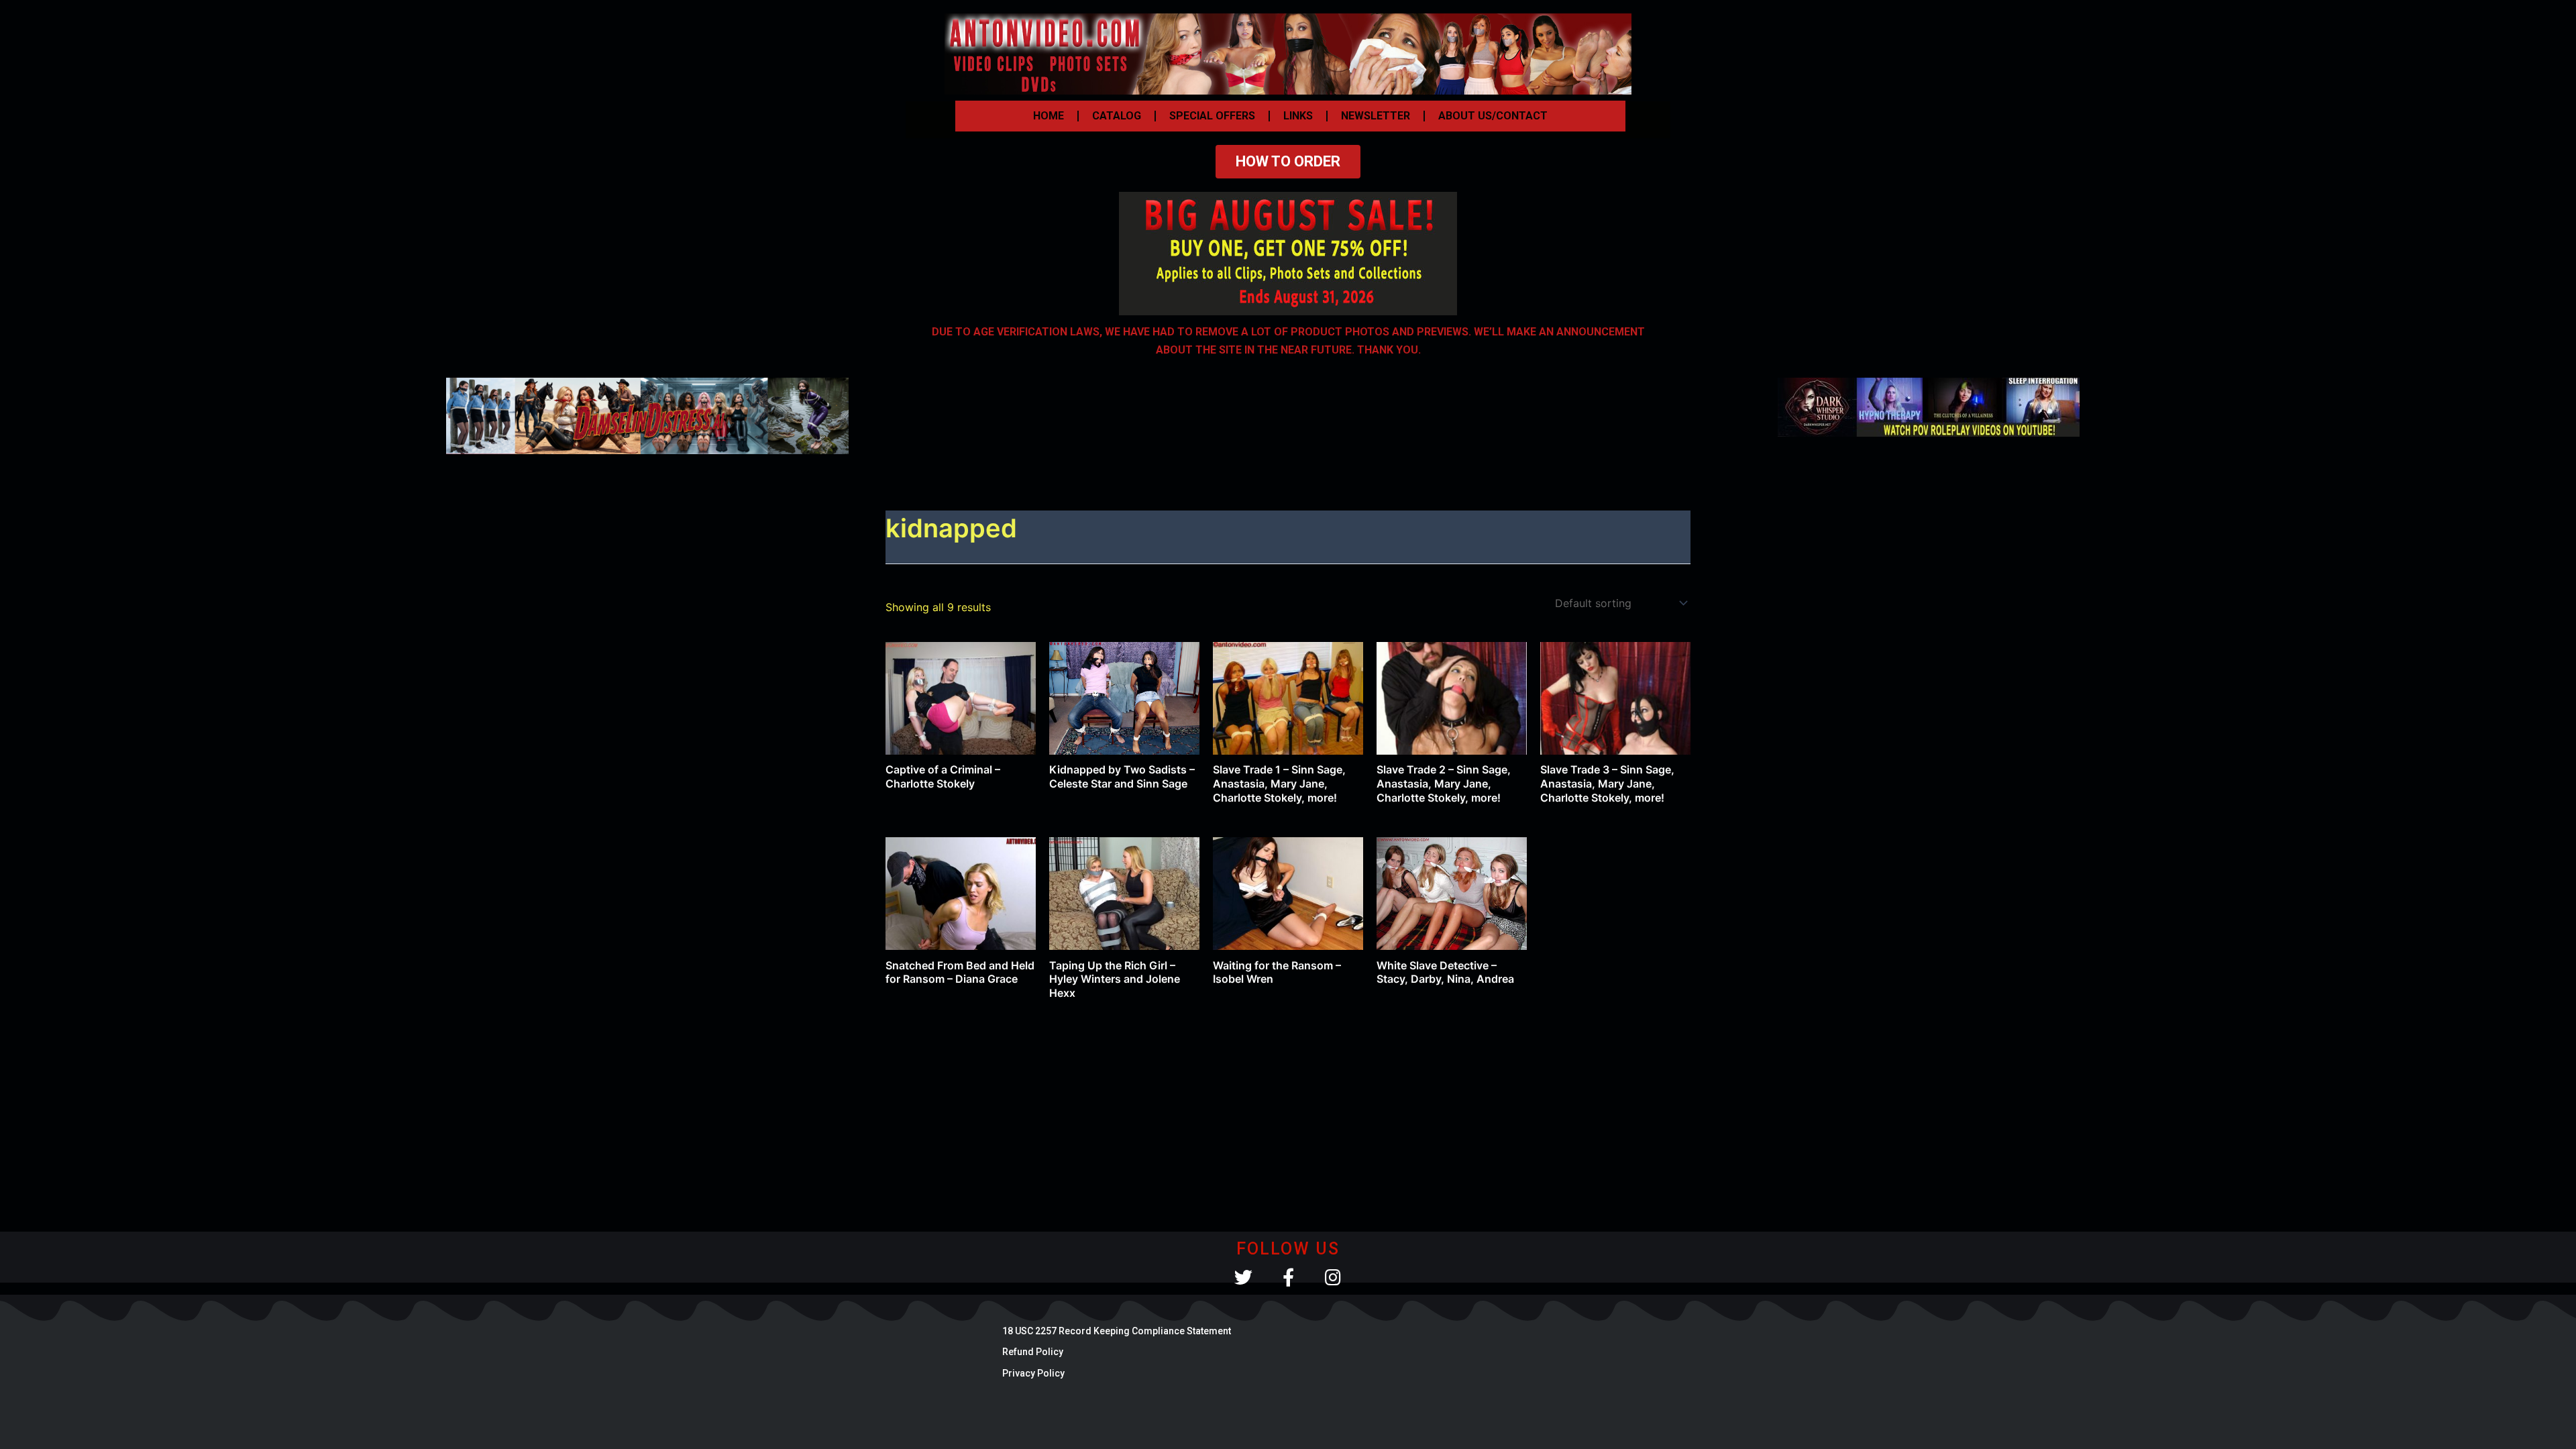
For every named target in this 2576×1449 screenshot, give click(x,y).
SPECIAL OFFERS (1212, 116)
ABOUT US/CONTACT (1493, 116)
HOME (1049, 116)
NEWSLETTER (1376, 116)
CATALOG (1117, 116)
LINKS (1298, 116)
